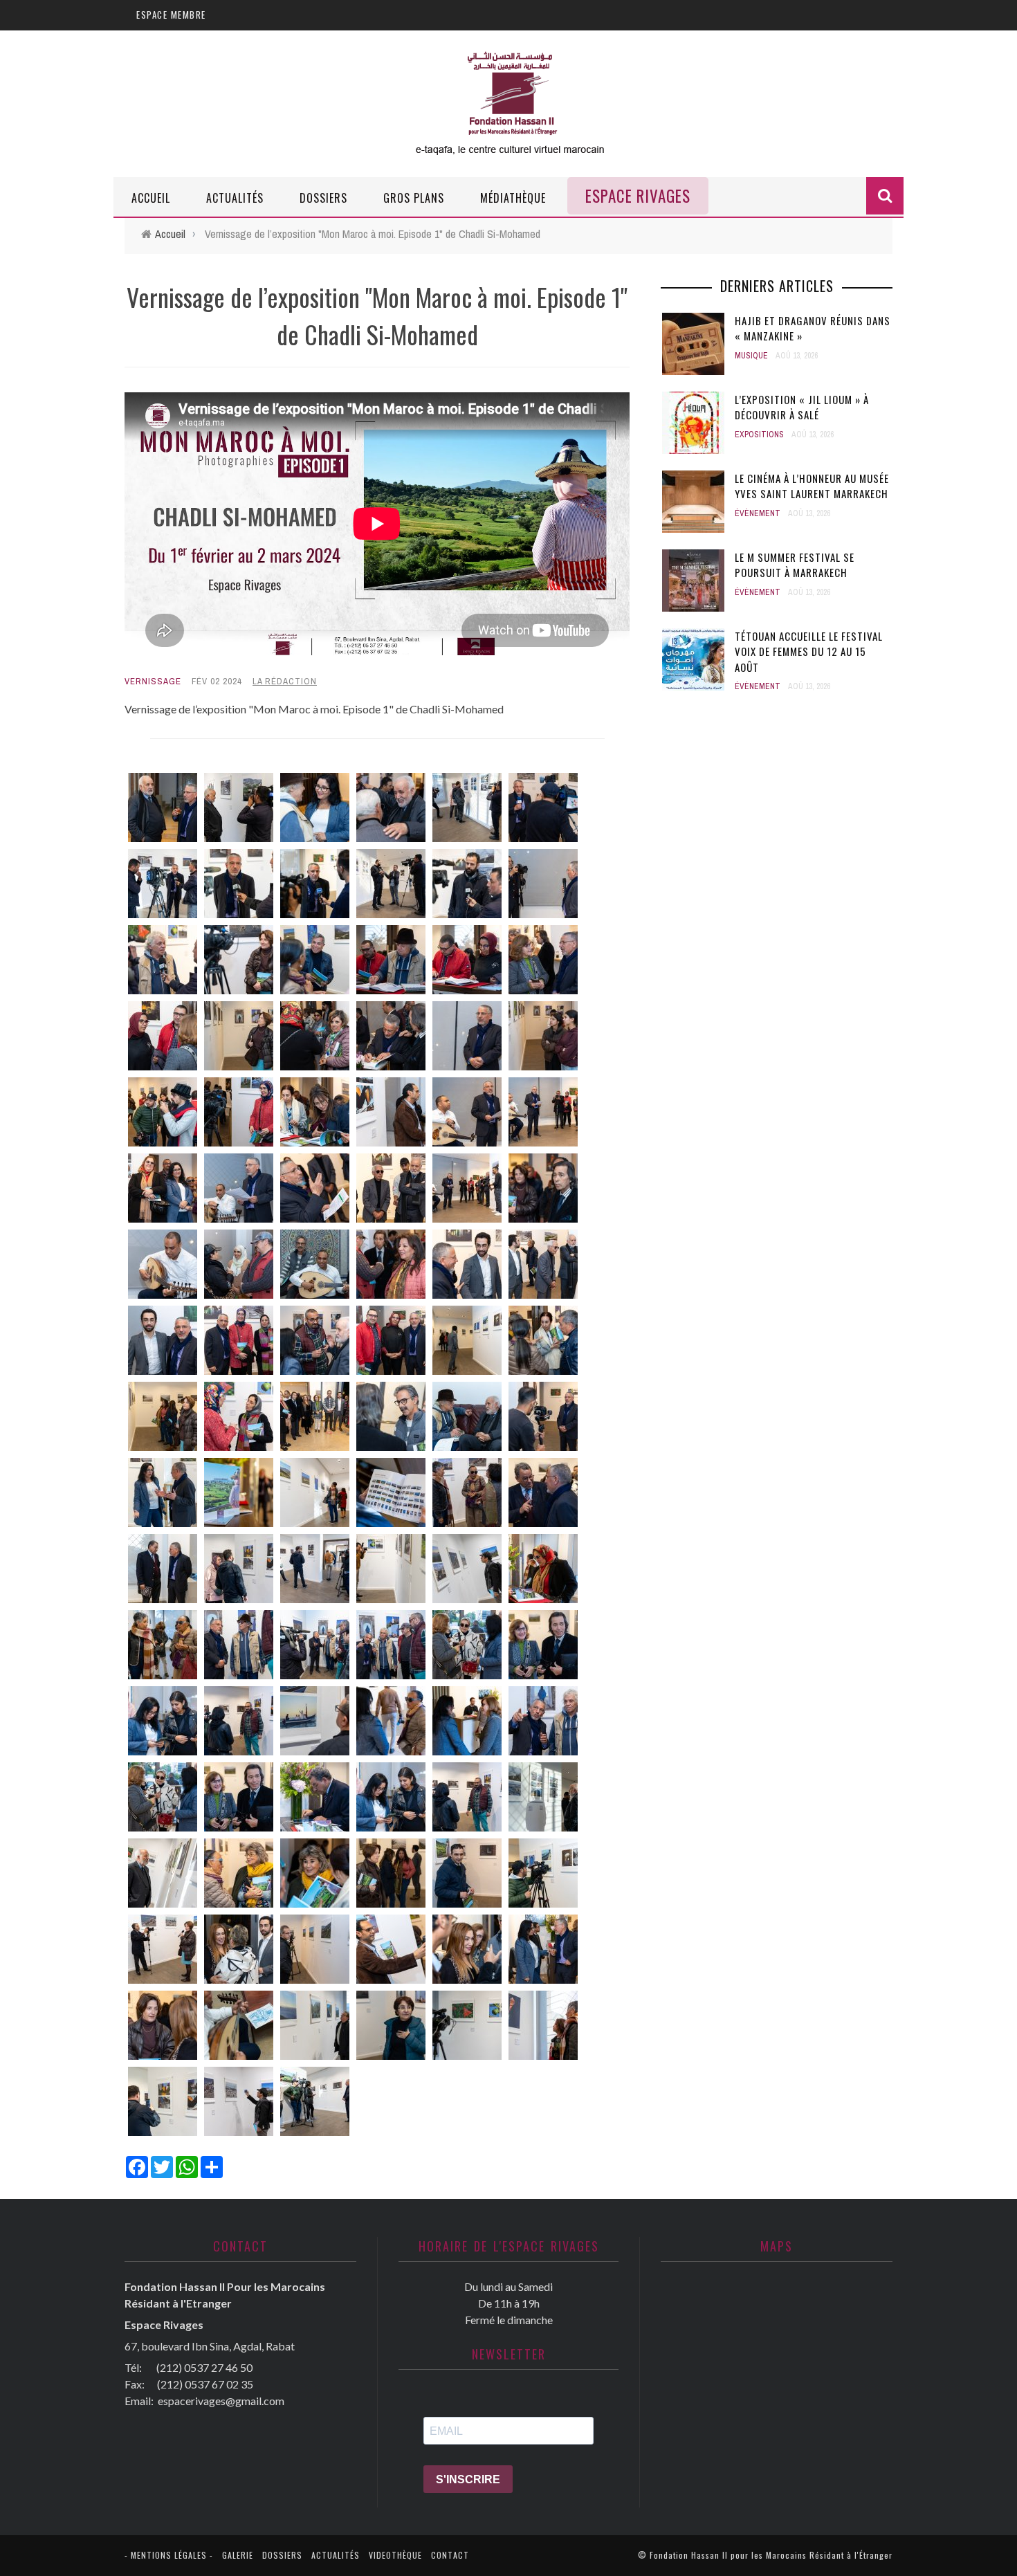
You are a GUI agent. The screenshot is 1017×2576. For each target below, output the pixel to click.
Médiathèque (513, 198)
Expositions (759, 435)
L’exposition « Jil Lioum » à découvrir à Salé (802, 407)
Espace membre (171, 15)
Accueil (151, 198)
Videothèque (395, 2555)
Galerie (238, 2555)
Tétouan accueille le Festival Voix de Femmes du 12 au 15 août (809, 651)
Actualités (235, 198)
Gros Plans (414, 198)
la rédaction (285, 681)
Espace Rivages (638, 196)
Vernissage (153, 681)
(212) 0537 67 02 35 (205, 2384)
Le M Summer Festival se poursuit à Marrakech (795, 565)
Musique (751, 356)
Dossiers (323, 198)
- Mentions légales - (169, 2555)
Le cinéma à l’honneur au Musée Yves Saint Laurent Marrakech (812, 486)
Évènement (758, 513)
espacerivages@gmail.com (221, 2401)
